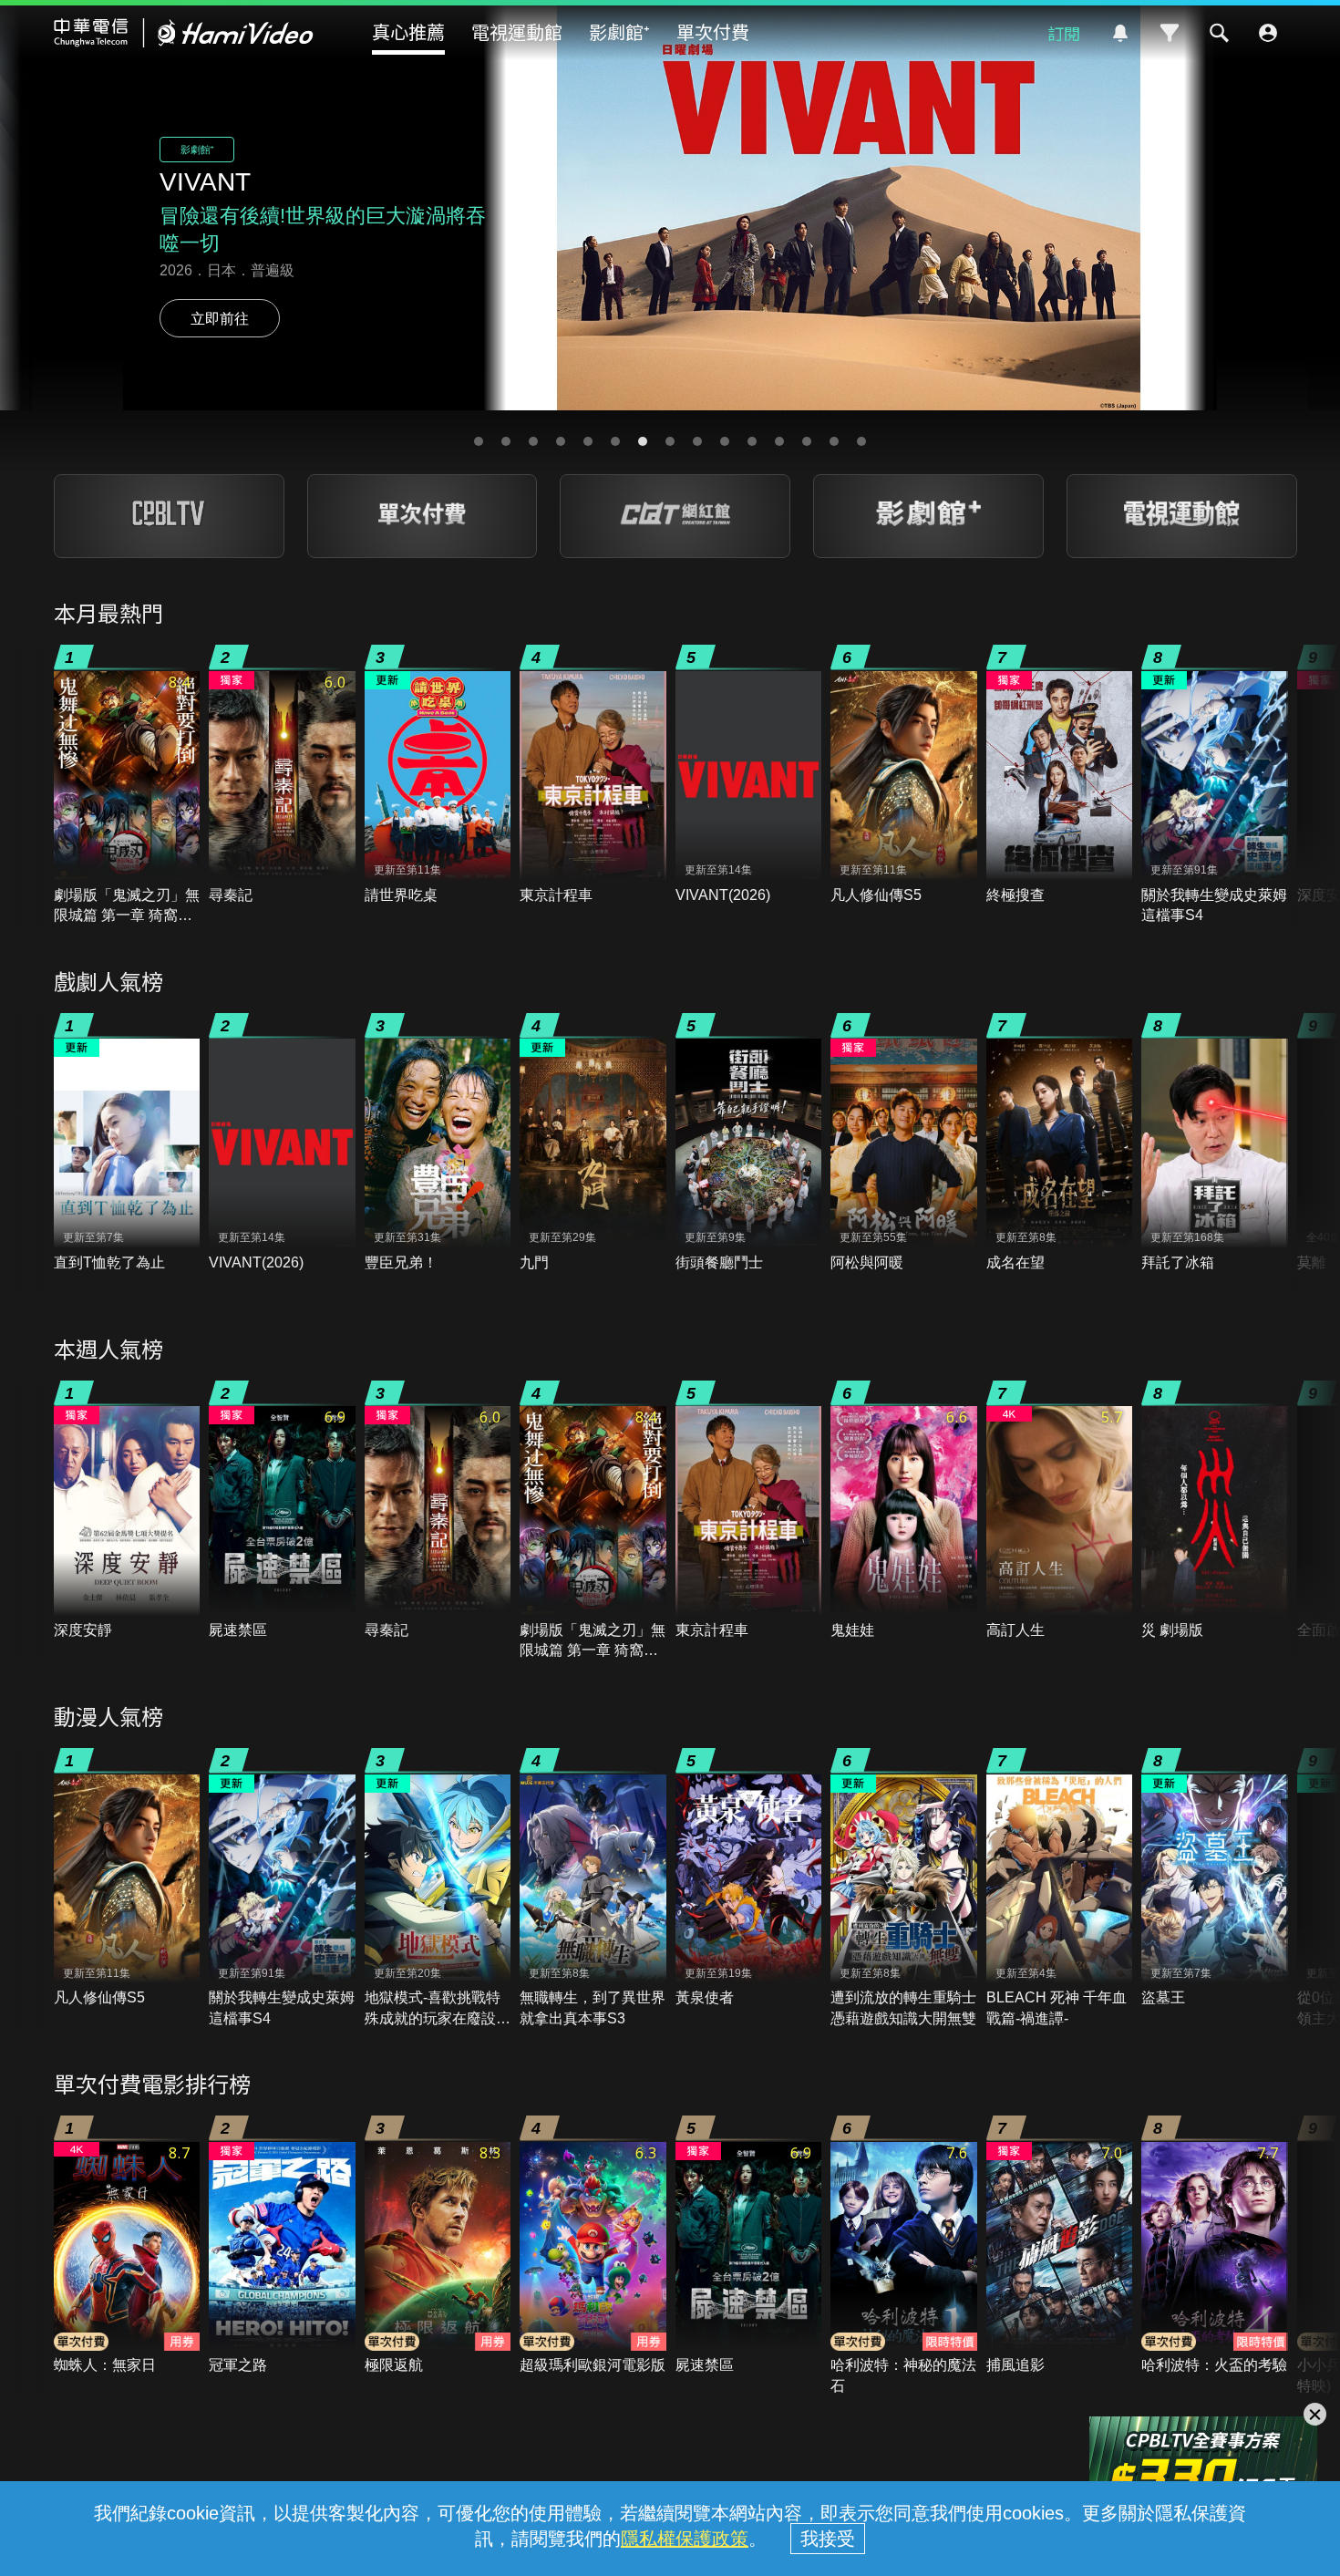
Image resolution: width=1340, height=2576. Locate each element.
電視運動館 (517, 31)
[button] (479, 441)
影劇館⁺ (619, 31)
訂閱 (1064, 33)
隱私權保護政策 (685, 2539)
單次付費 (713, 31)
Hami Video (184, 33)
